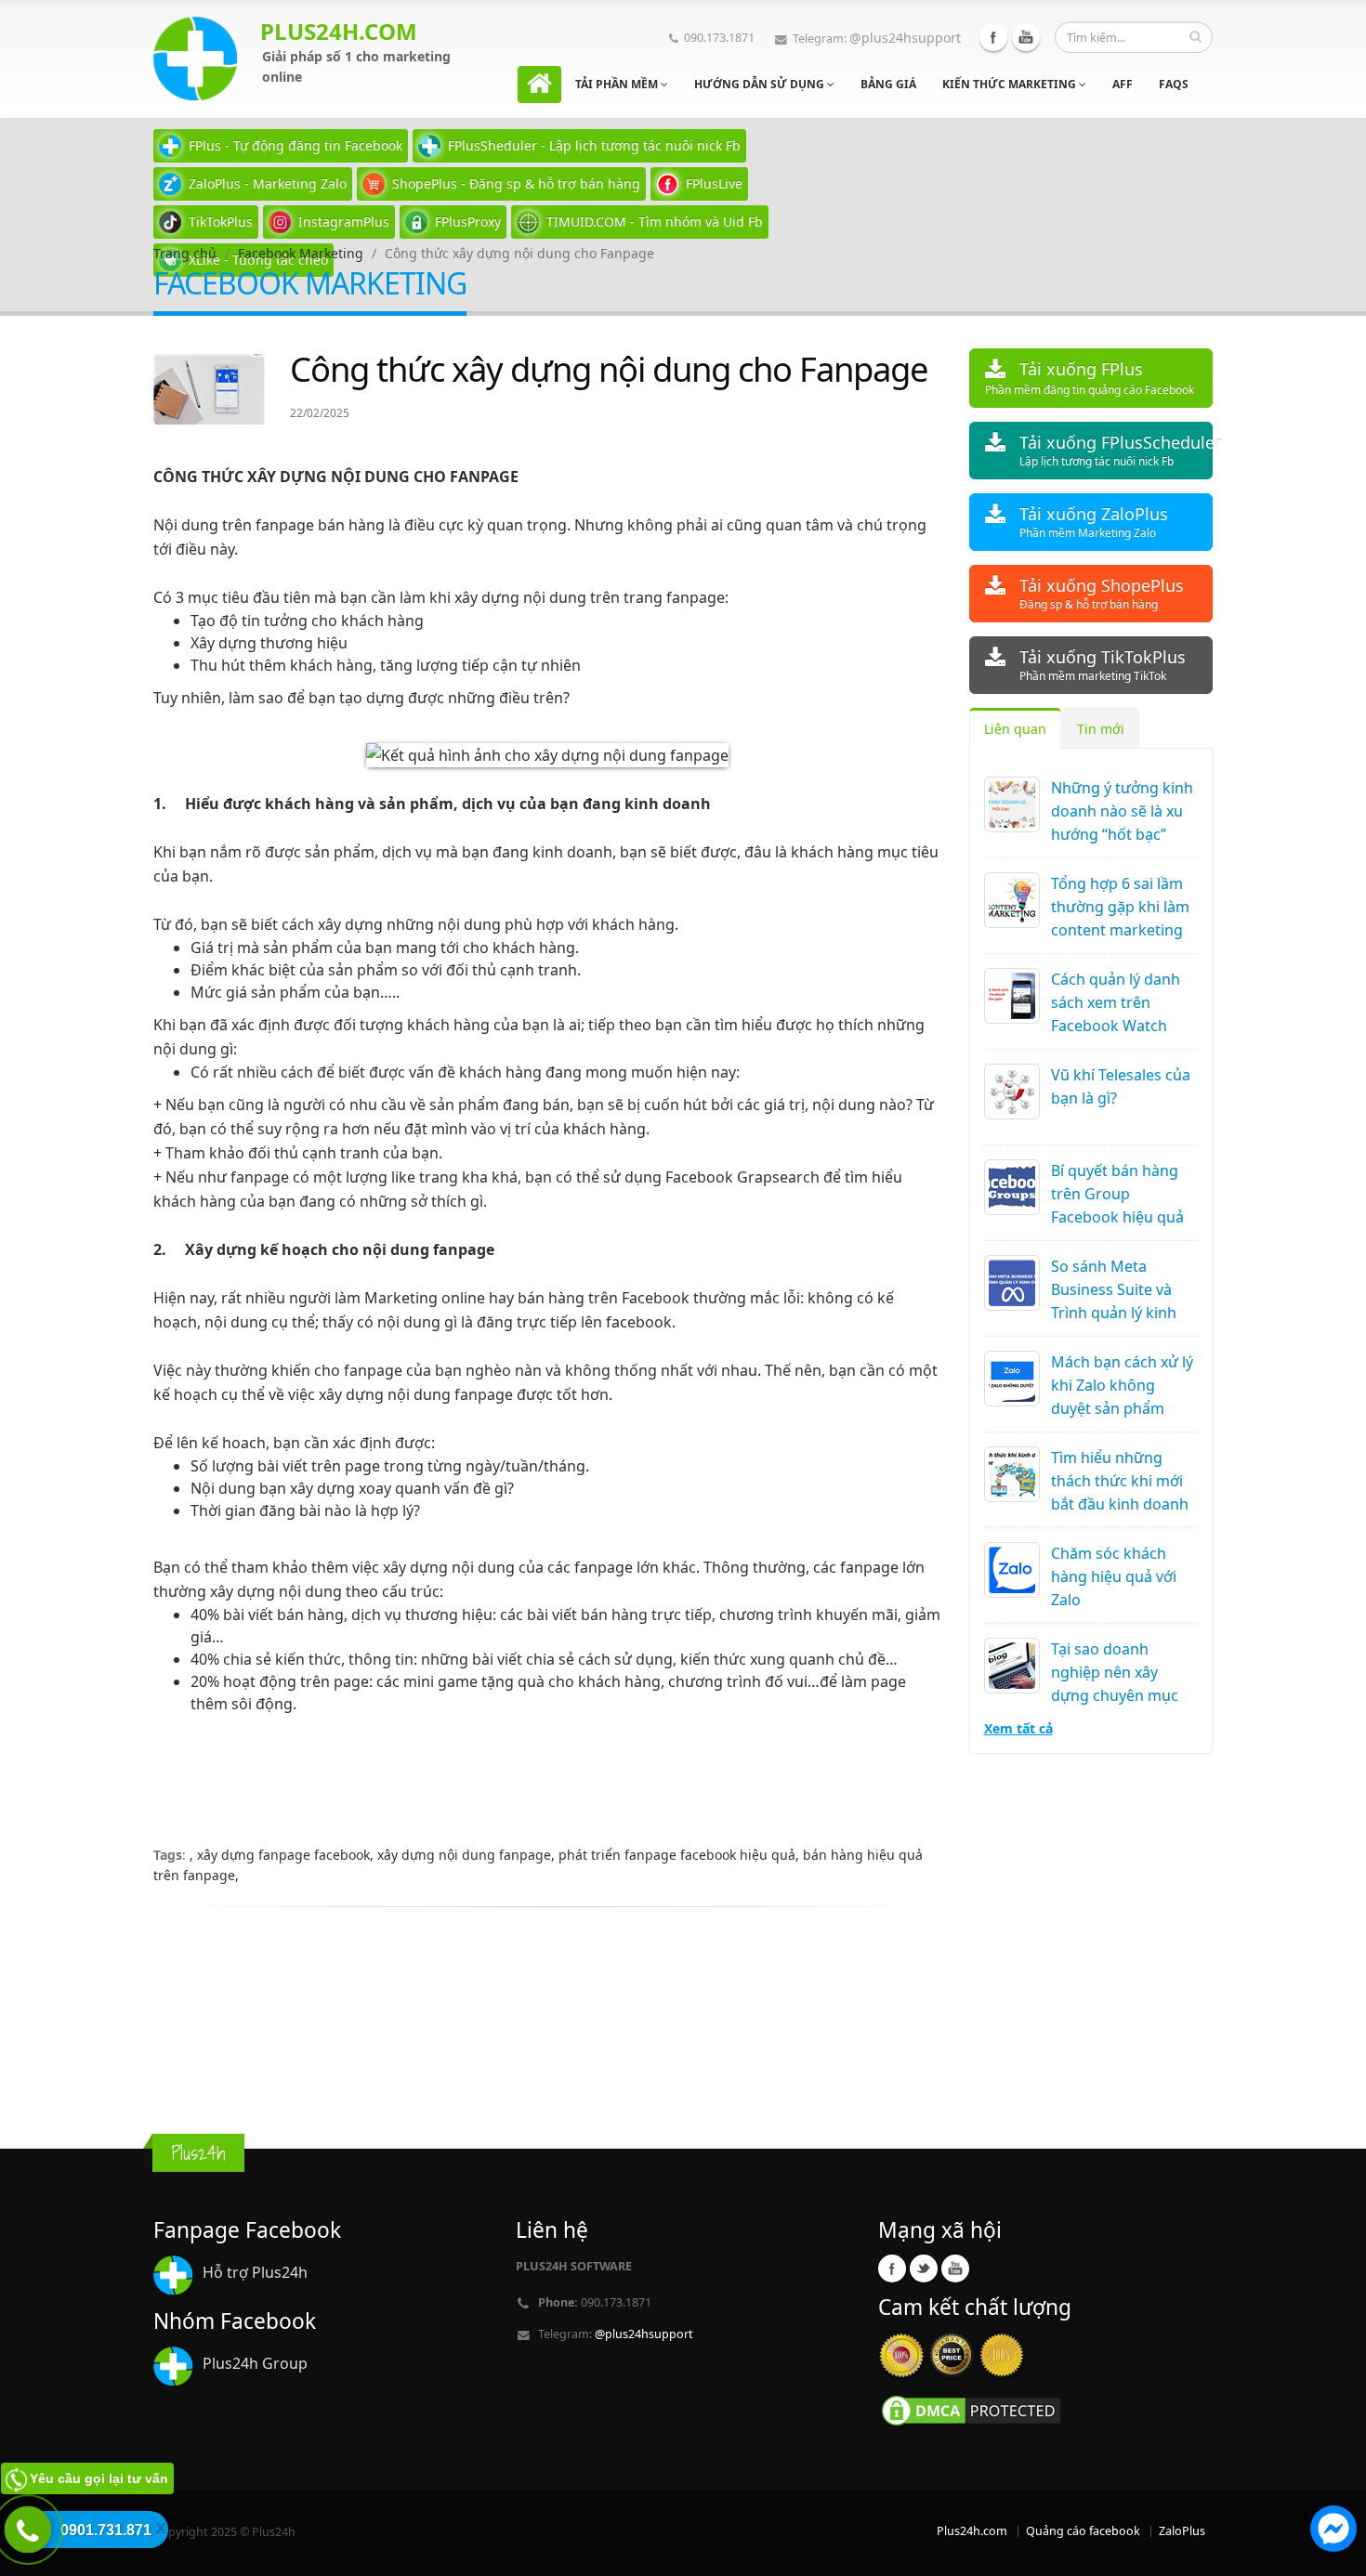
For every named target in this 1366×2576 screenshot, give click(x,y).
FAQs (1174, 84)
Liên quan (1015, 729)
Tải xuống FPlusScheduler (1116, 450)
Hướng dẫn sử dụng (761, 84)
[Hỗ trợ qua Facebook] (1333, 2531)
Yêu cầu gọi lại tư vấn (99, 2478)
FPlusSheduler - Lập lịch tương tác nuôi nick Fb (594, 145)
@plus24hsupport (905, 38)
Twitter (924, 2269)
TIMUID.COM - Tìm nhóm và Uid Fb (655, 222)
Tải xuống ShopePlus (1102, 593)
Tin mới (1101, 729)
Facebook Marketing (301, 253)
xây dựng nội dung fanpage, (468, 1855)
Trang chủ (185, 253)
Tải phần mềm (618, 84)
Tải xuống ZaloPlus (1094, 522)
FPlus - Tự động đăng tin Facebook (296, 145)
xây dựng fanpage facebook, (287, 1855)
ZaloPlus (1182, 2531)
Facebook (993, 37)
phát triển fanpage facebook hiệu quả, (681, 1855)
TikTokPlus (221, 222)
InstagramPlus (344, 222)
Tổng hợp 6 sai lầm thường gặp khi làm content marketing (1120, 907)
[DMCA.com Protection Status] (971, 2409)
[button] (1333, 2531)
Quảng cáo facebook (1083, 2531)
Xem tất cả (1018, 1728)
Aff (1123, 84)
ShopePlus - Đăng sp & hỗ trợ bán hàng (516, 183)
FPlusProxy (468, 222)
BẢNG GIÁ (888, 84)
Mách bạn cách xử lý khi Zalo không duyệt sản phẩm (1122, 1385)
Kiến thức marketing (1011, 84)
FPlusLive (714, 183)
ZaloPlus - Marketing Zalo (268, 183)
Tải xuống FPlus (1090, 378)
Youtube (1026, 37)
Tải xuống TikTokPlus (1103, 665)
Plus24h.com (972, 2531)
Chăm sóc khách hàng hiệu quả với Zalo (1114, 1576)
